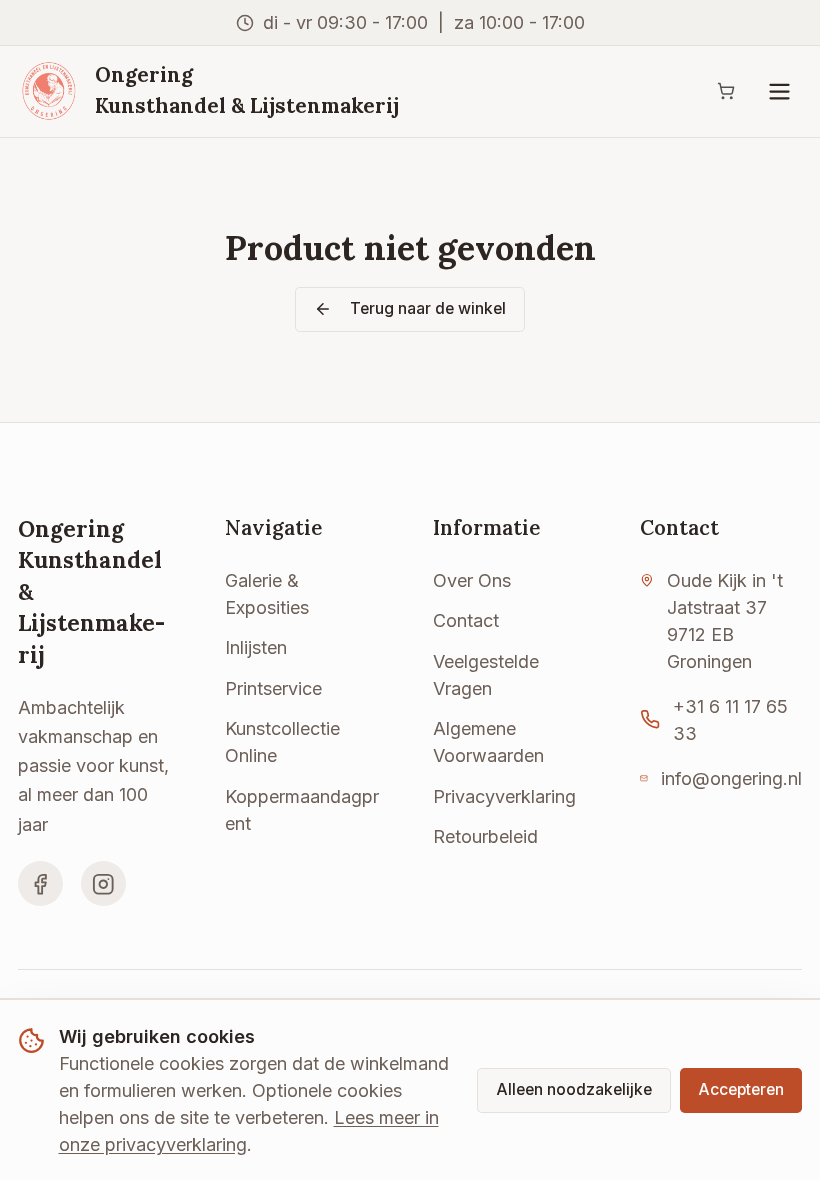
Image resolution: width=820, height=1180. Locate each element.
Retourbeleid (485, 836)
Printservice (273, 688)
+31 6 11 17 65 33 (730, 720)
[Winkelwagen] (725, 91)
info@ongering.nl (731, 778)
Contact (466, 620)
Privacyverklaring (504, 796)
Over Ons (472, 580)
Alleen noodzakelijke (574, 1089)
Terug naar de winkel (428, 308)
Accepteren (741, 1089)
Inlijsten (256, 647)
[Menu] (779, 91)
